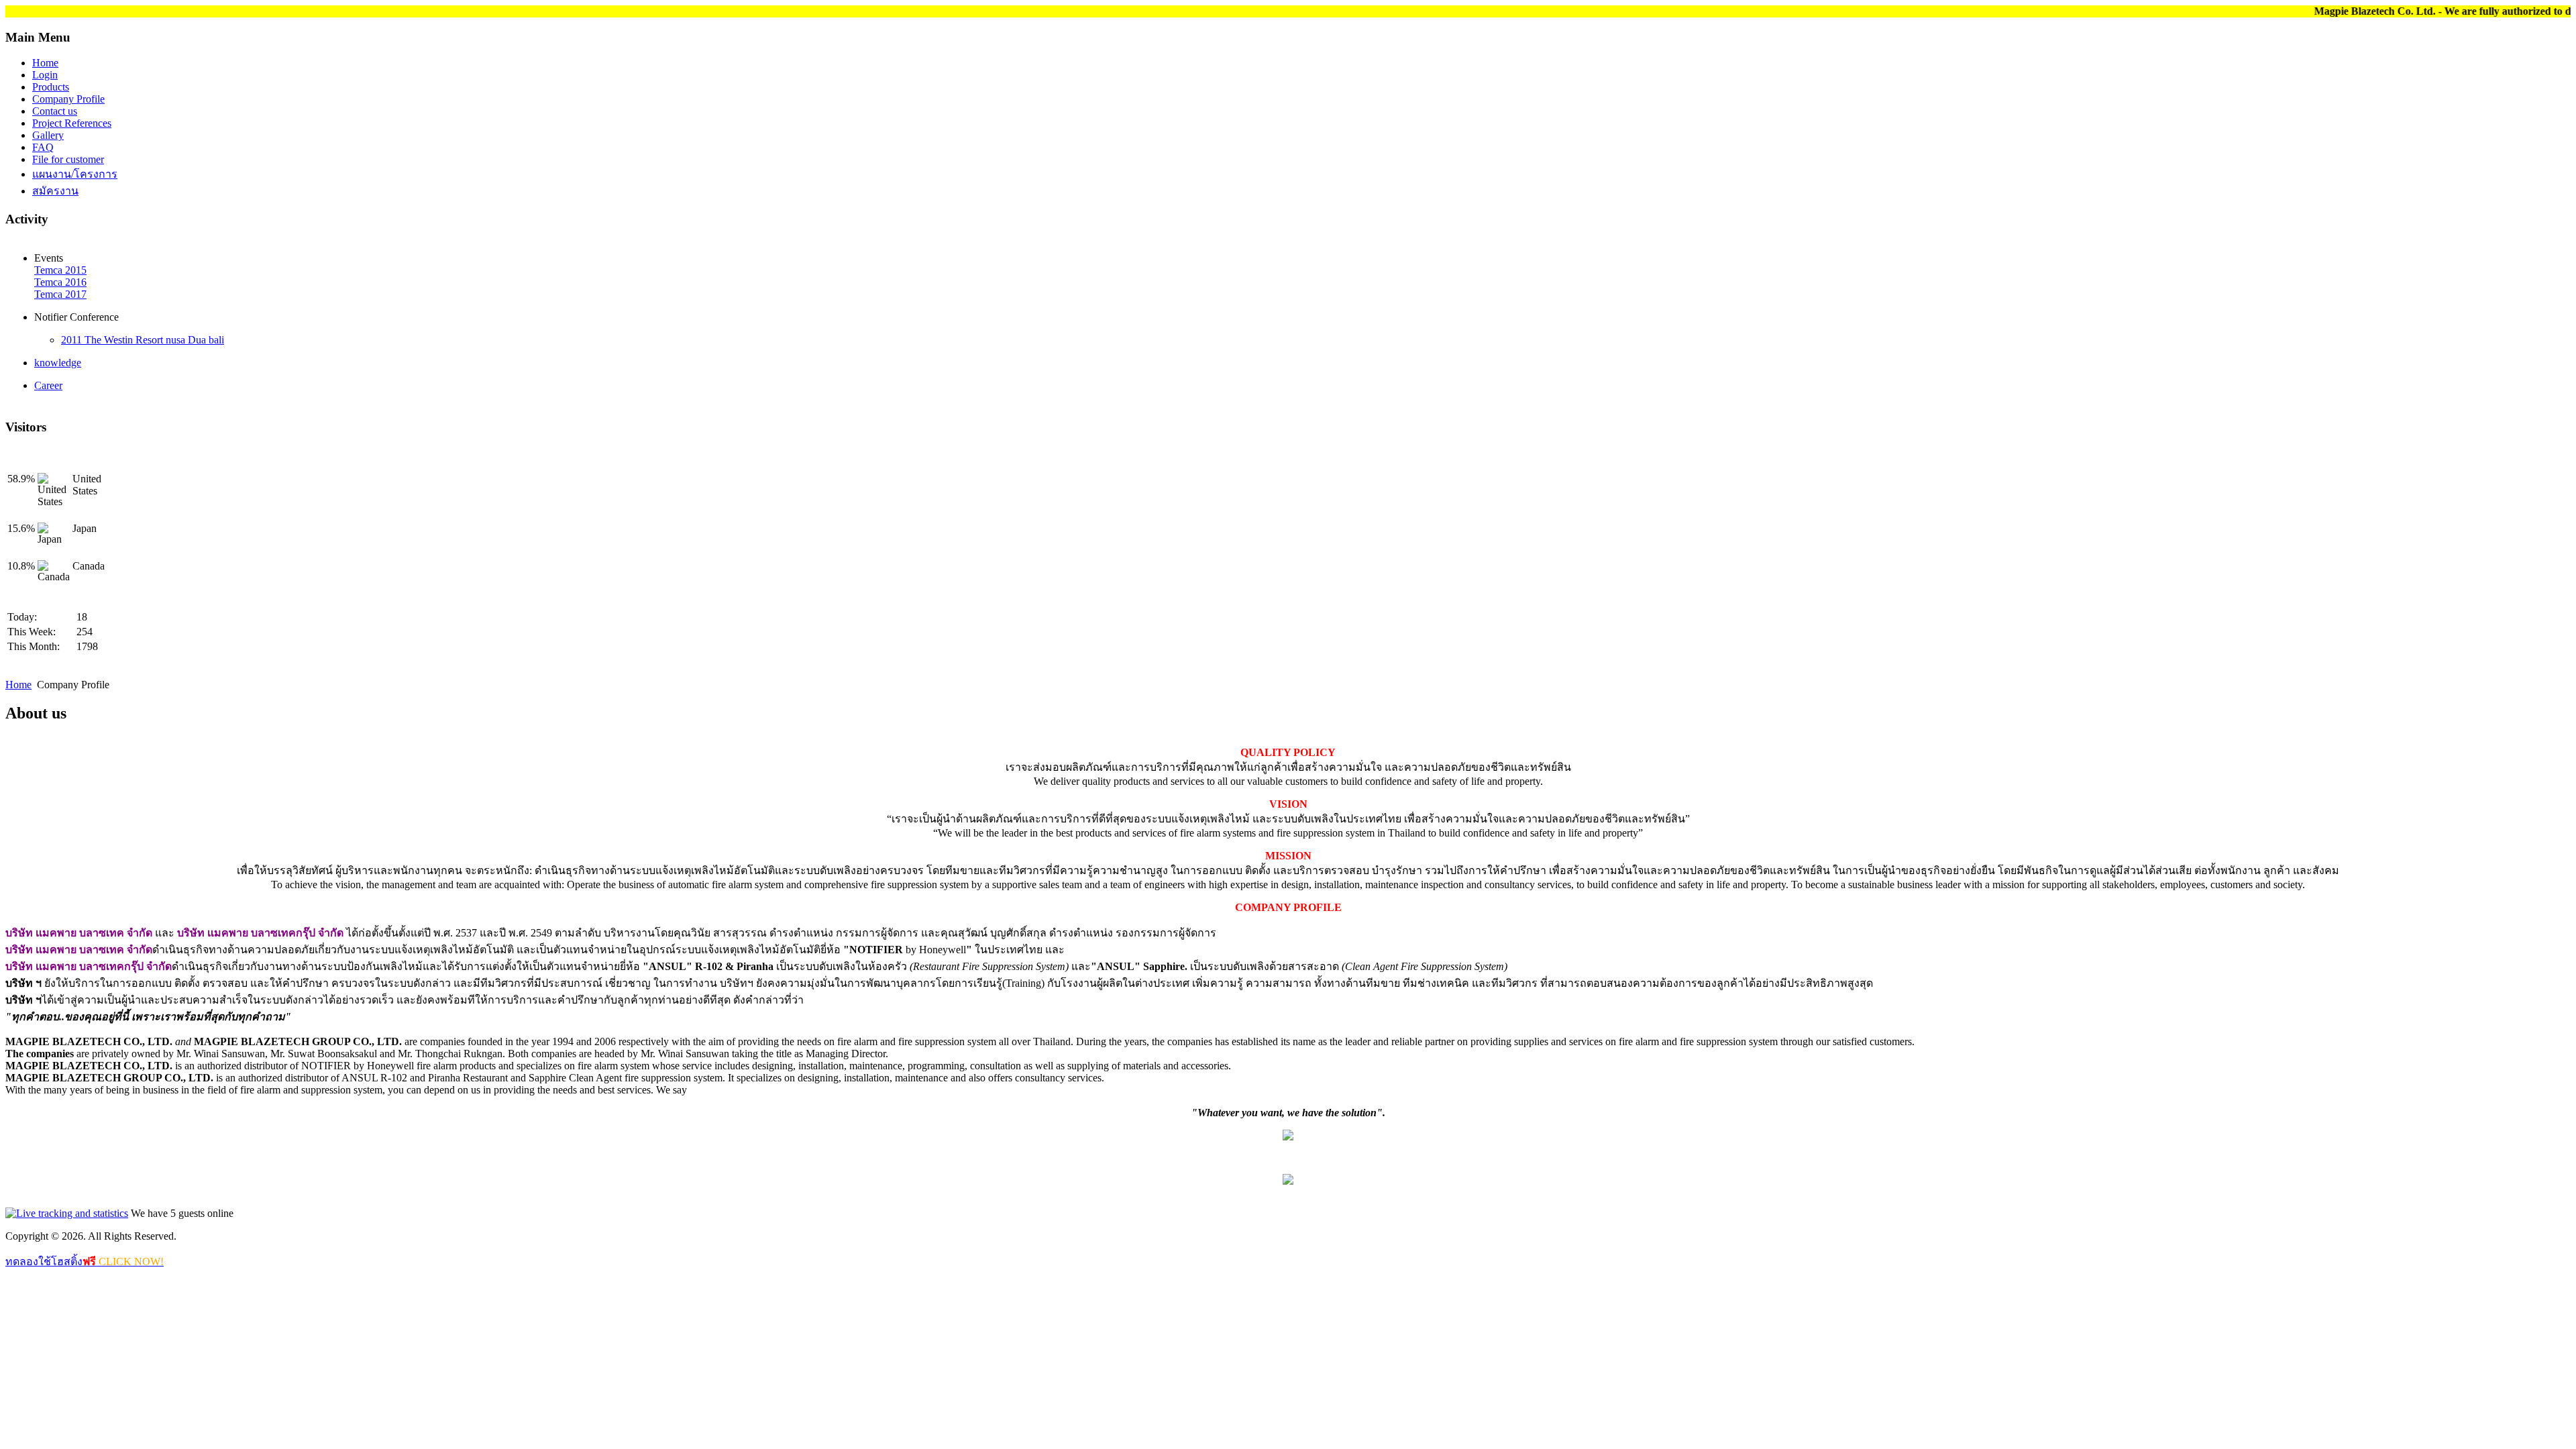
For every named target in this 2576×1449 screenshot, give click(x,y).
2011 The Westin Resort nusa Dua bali (143, 340)
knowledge (58, 363)
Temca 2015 (60, 270)
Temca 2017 (60, 294)
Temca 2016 (60, 282)
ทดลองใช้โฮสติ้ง (85, 1262)
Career (48, 385)
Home (18, 685)
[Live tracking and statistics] (67, 1213)
